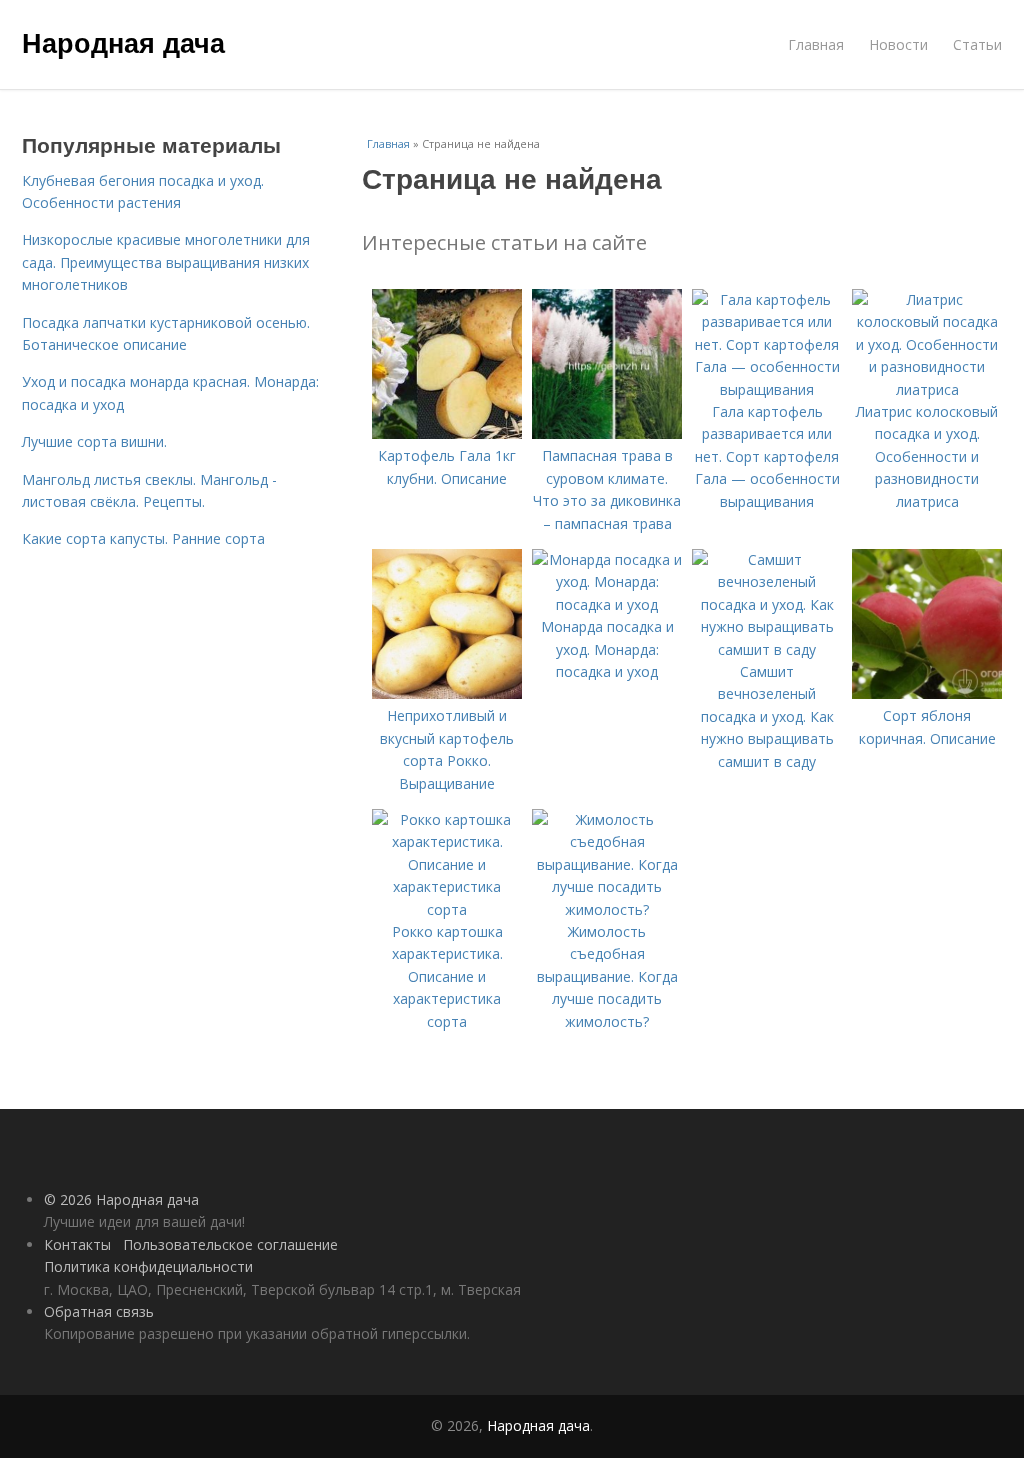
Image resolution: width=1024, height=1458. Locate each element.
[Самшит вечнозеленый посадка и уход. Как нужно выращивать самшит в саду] (767, 649)
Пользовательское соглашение (230, 1244)
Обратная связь (99, 1311)
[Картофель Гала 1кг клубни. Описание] (447, 433)
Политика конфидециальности (148, 1266)
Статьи (977, 44)
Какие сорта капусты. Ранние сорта (143, 538)
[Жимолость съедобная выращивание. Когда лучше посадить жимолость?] (607, 909)
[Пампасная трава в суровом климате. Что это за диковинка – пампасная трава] (607, 433)
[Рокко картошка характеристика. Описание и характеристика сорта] (447, 909)
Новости (898, 44)
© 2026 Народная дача (121, 1199)
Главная (816, 44)
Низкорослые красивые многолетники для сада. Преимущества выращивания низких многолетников (166, 262)
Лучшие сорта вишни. (94, 441)
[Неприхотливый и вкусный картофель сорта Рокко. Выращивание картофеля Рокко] (447, 693)
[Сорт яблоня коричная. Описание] (927, 693)
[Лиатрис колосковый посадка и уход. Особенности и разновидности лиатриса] (927, 389)
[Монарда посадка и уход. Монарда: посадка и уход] (607, 604)
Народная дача (123, 42)
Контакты (77, 1244)
